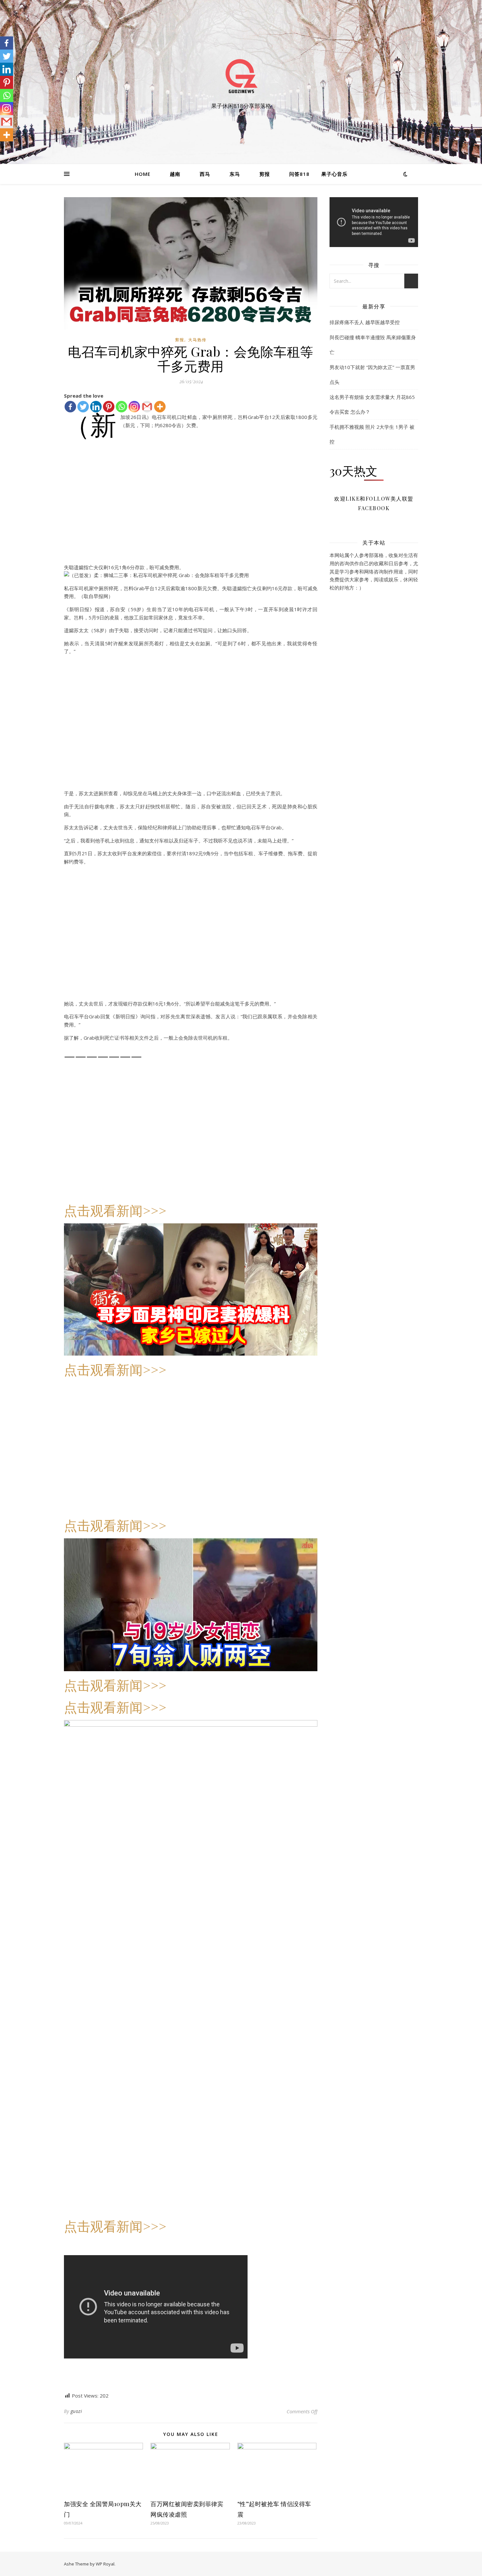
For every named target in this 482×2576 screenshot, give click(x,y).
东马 (235, 174)
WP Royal (105, 2564)
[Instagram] (134, 407)
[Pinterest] (7, 82)
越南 (175, 174)
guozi (76, 2411)
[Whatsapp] (121, 407)
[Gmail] (147, 407)
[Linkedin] (7, 69)
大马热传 (197, 340)
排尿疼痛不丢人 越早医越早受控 (365, 322)
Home (143, 174)
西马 (205, 174)
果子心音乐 (334, 174)
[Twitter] (7, 56)
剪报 (265, 174)
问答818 (299, 174)
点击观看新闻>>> (115, 1210)
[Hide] (3, 148)
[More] (160, 407)
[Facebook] (7, 43)
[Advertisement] (191, 509)
